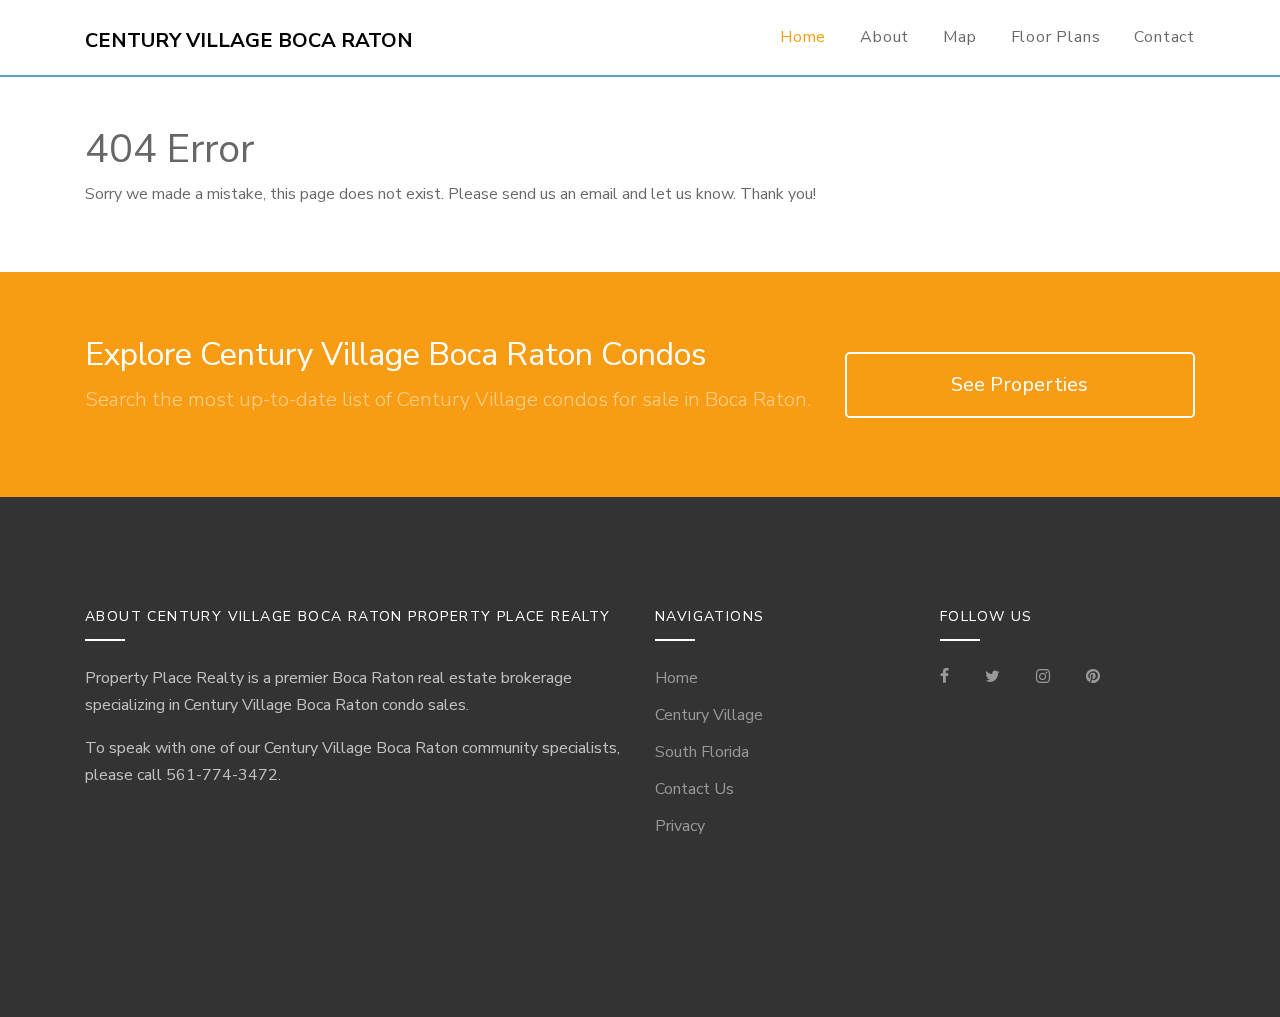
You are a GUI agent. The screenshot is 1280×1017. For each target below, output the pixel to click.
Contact (1164, 37)
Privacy (680, 826)
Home (803, 37)
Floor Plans (1056, 37)
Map (959, 37)
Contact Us (694, 789)
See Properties (1019, 384)
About (884, 37)
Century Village (709, 715)
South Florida (702, 752)
